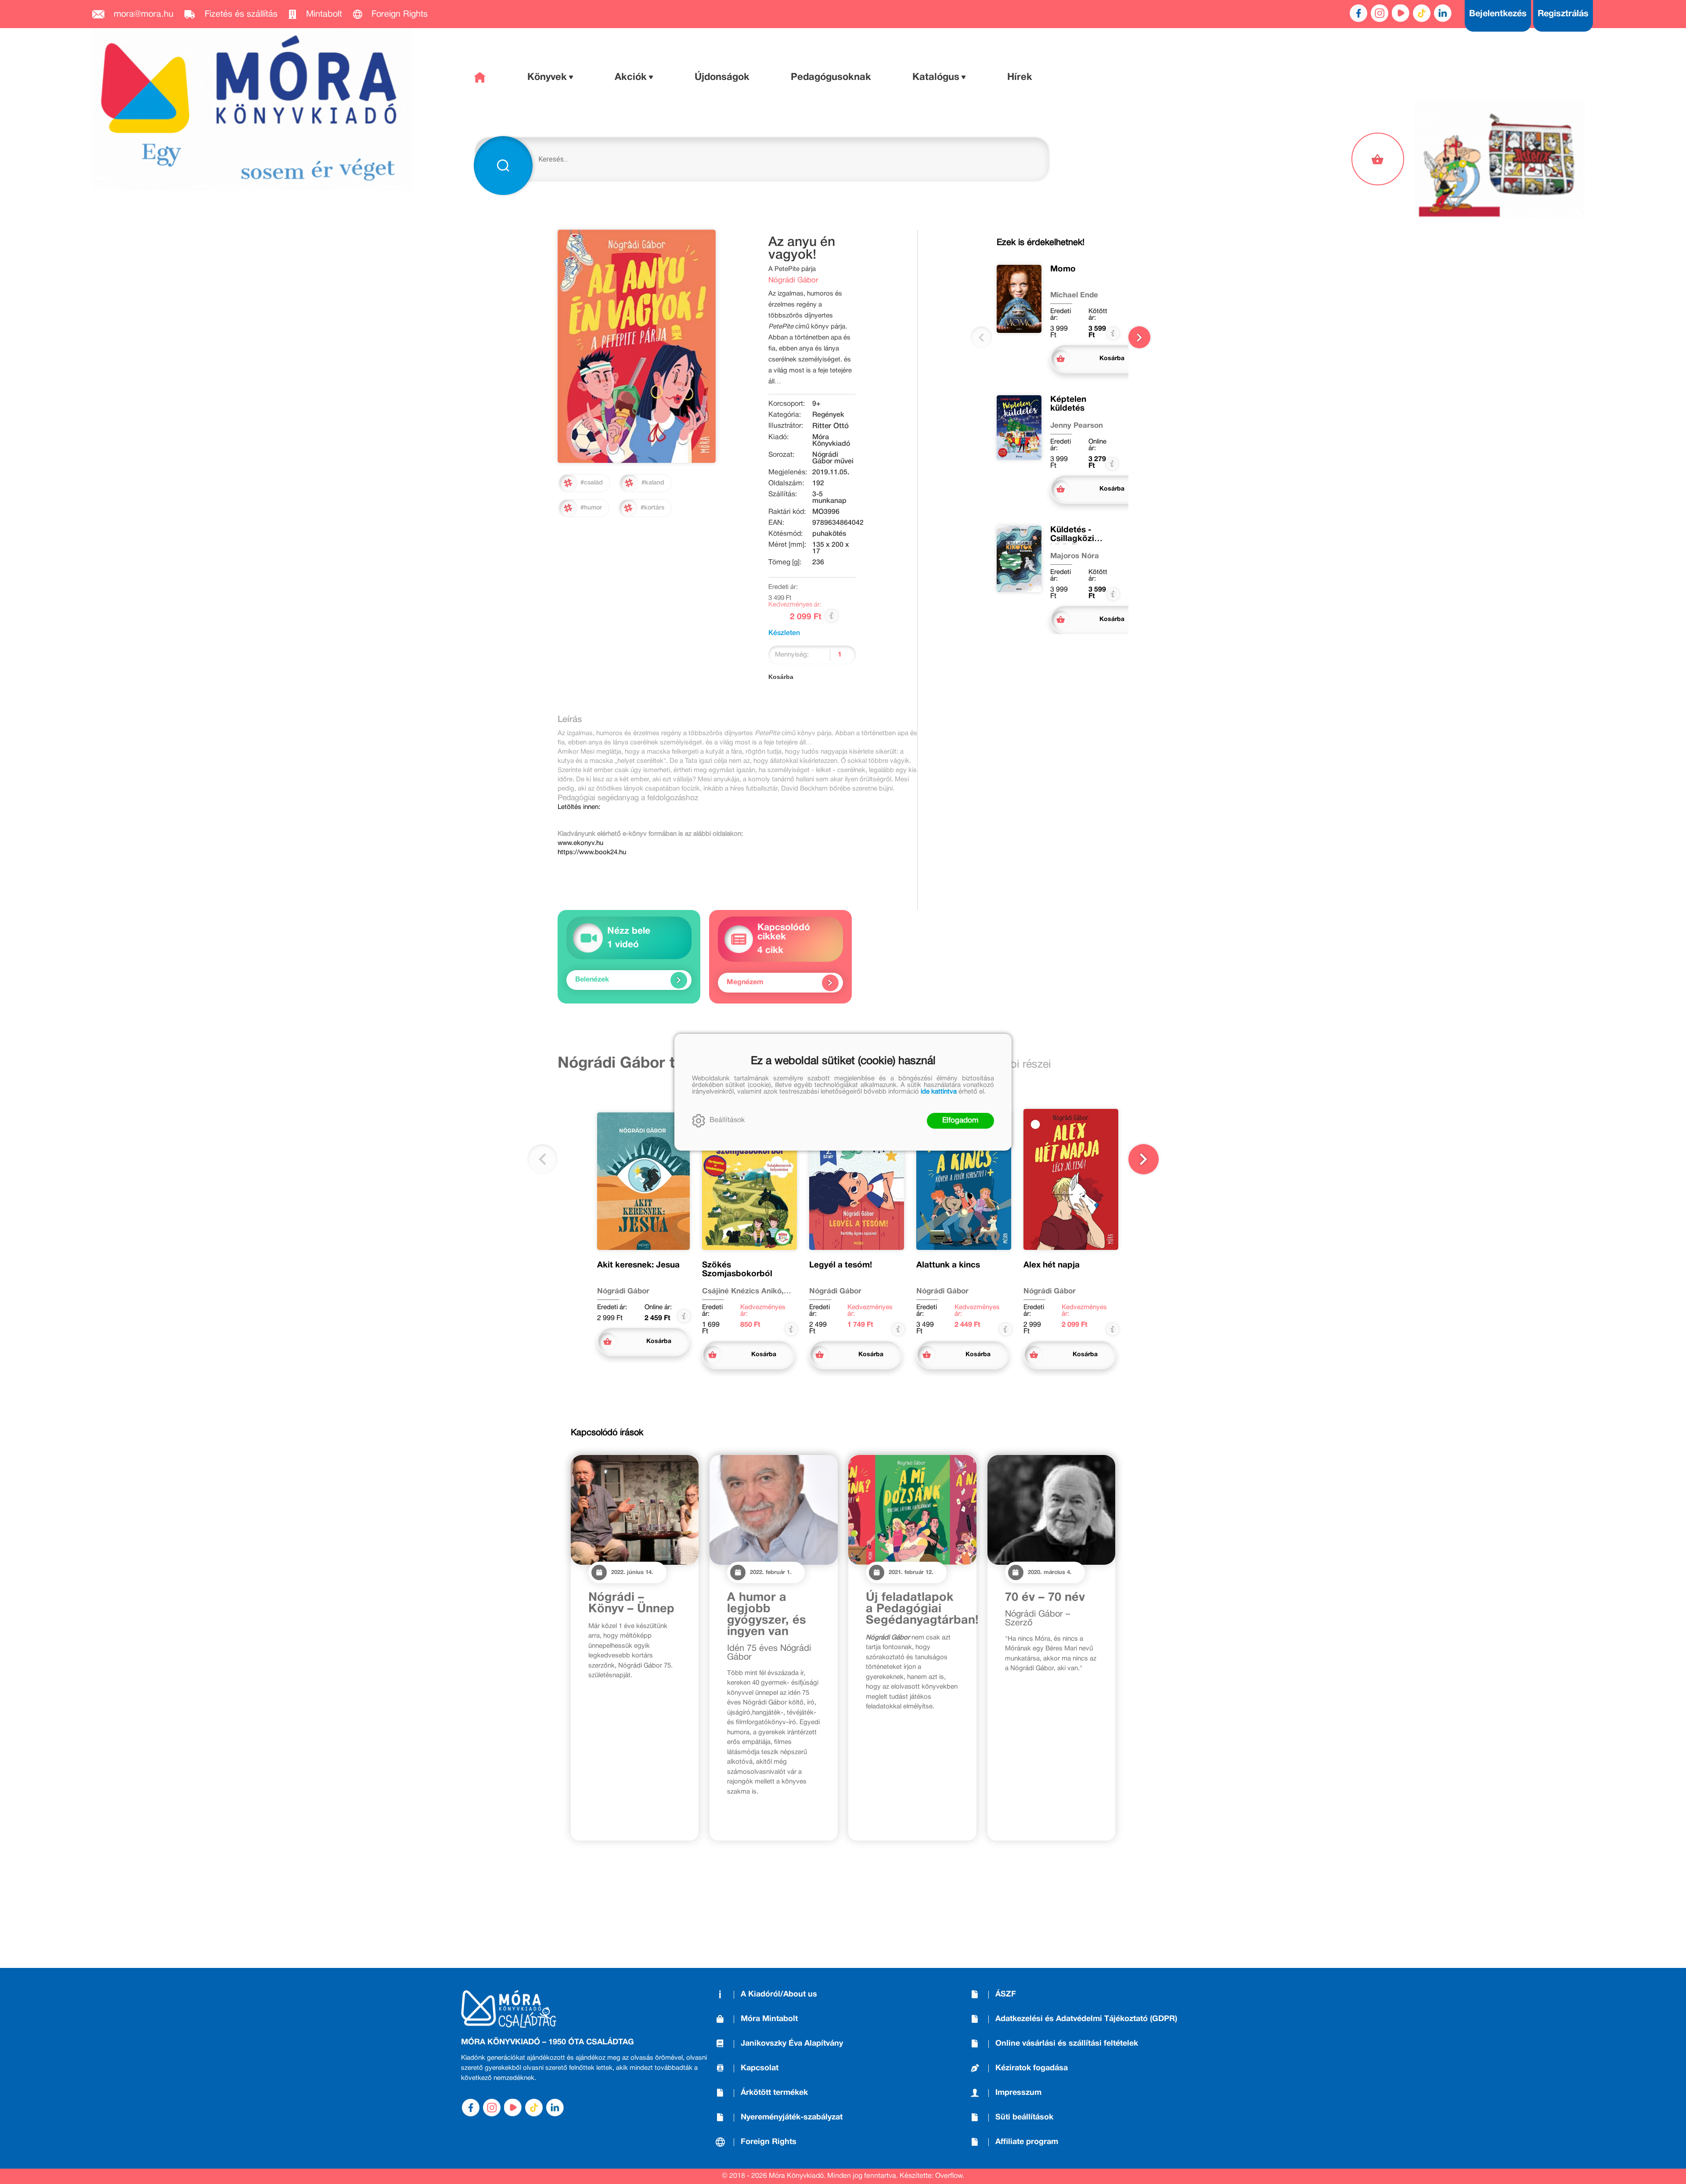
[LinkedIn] (1443, 13)
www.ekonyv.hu (580, 843)
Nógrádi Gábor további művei (665, 1064)
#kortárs (652, 508)
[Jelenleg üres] (1379, 159)
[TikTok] (1422, 13)
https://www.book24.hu (592, 852)
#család (592, 483)
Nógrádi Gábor (793, 280)
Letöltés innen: (579, 807)
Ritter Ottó (830, 426)
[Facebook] (1358, 13)
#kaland (653, 483)
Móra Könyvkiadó (831, 441)
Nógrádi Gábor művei (833, 458)
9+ (816, 404)
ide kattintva (939, 1092)
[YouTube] (1401, 13)
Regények (828, 415)
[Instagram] (1380, 13)
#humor (591, 508)
